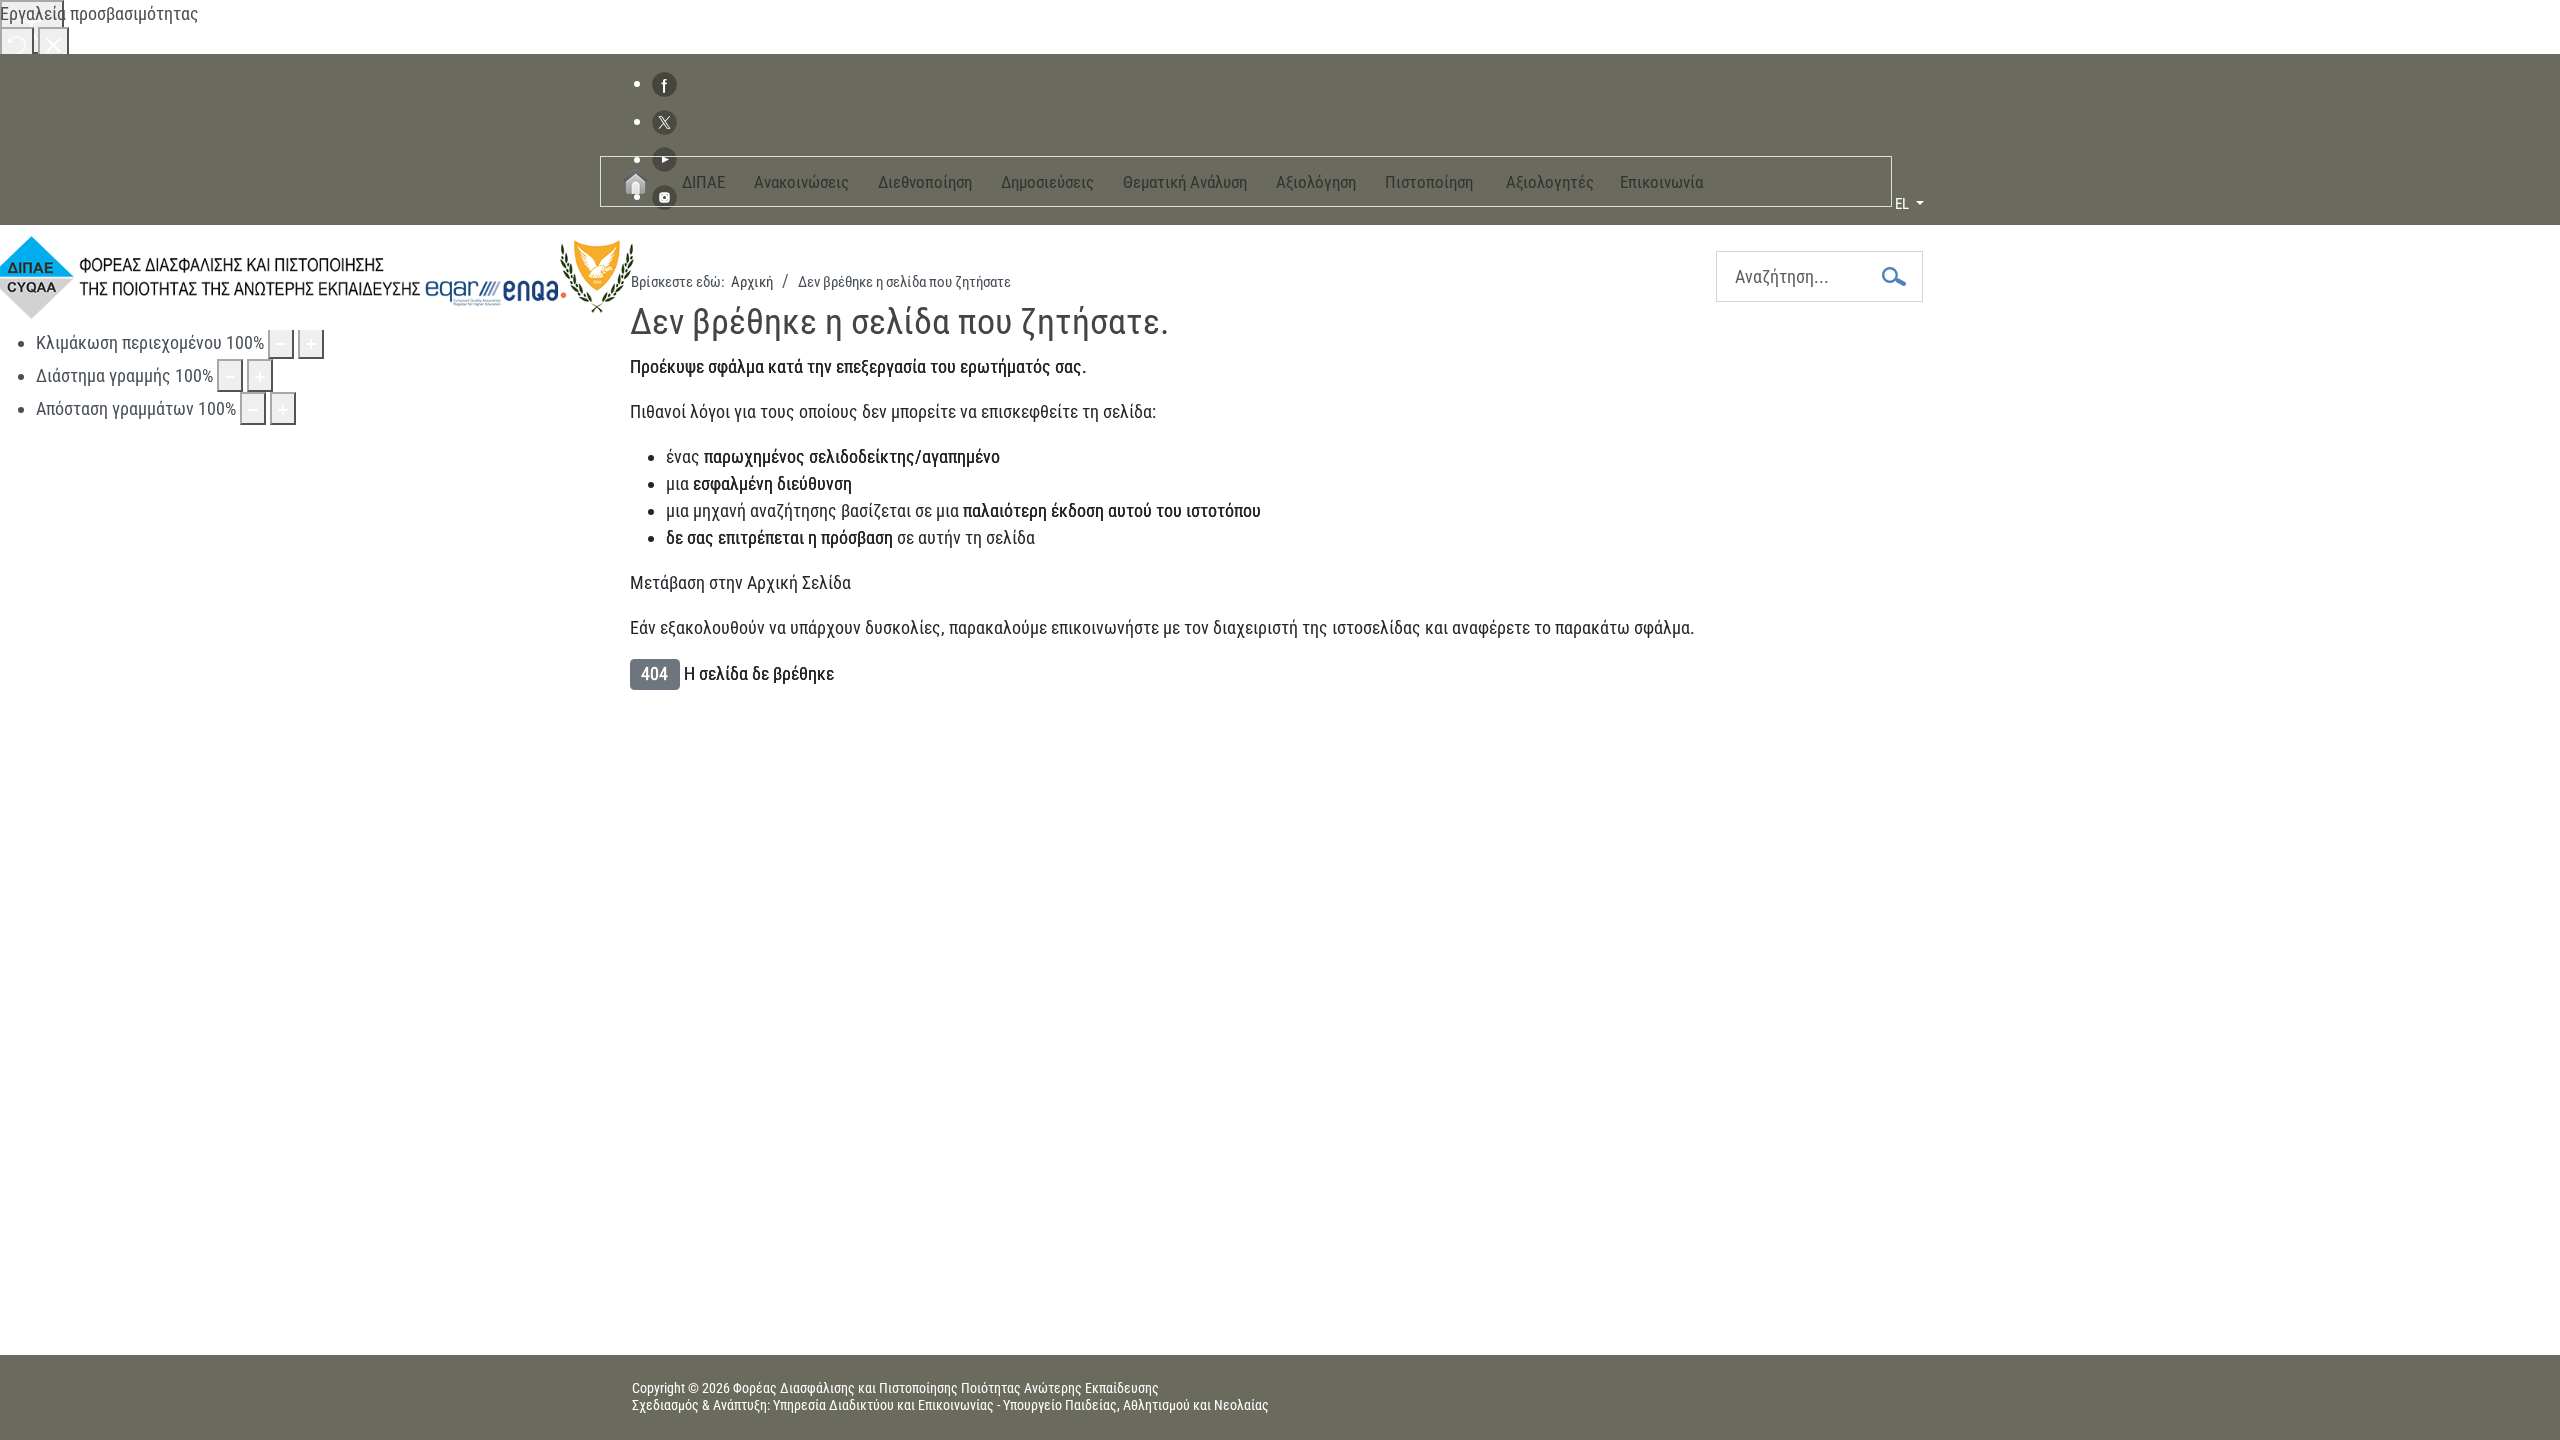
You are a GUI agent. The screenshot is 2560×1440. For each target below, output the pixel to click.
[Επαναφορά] (17, 43)
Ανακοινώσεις (801, 182)
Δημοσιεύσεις (1047, 182)
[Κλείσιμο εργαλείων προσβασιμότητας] (53, 43)
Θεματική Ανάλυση (1185, 182)
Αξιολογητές (1550, 182)
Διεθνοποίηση (925, 182)
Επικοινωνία (1661, 182)
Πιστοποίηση (1429, 182)
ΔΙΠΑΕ (703, 182)
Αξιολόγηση (1316, 182)
